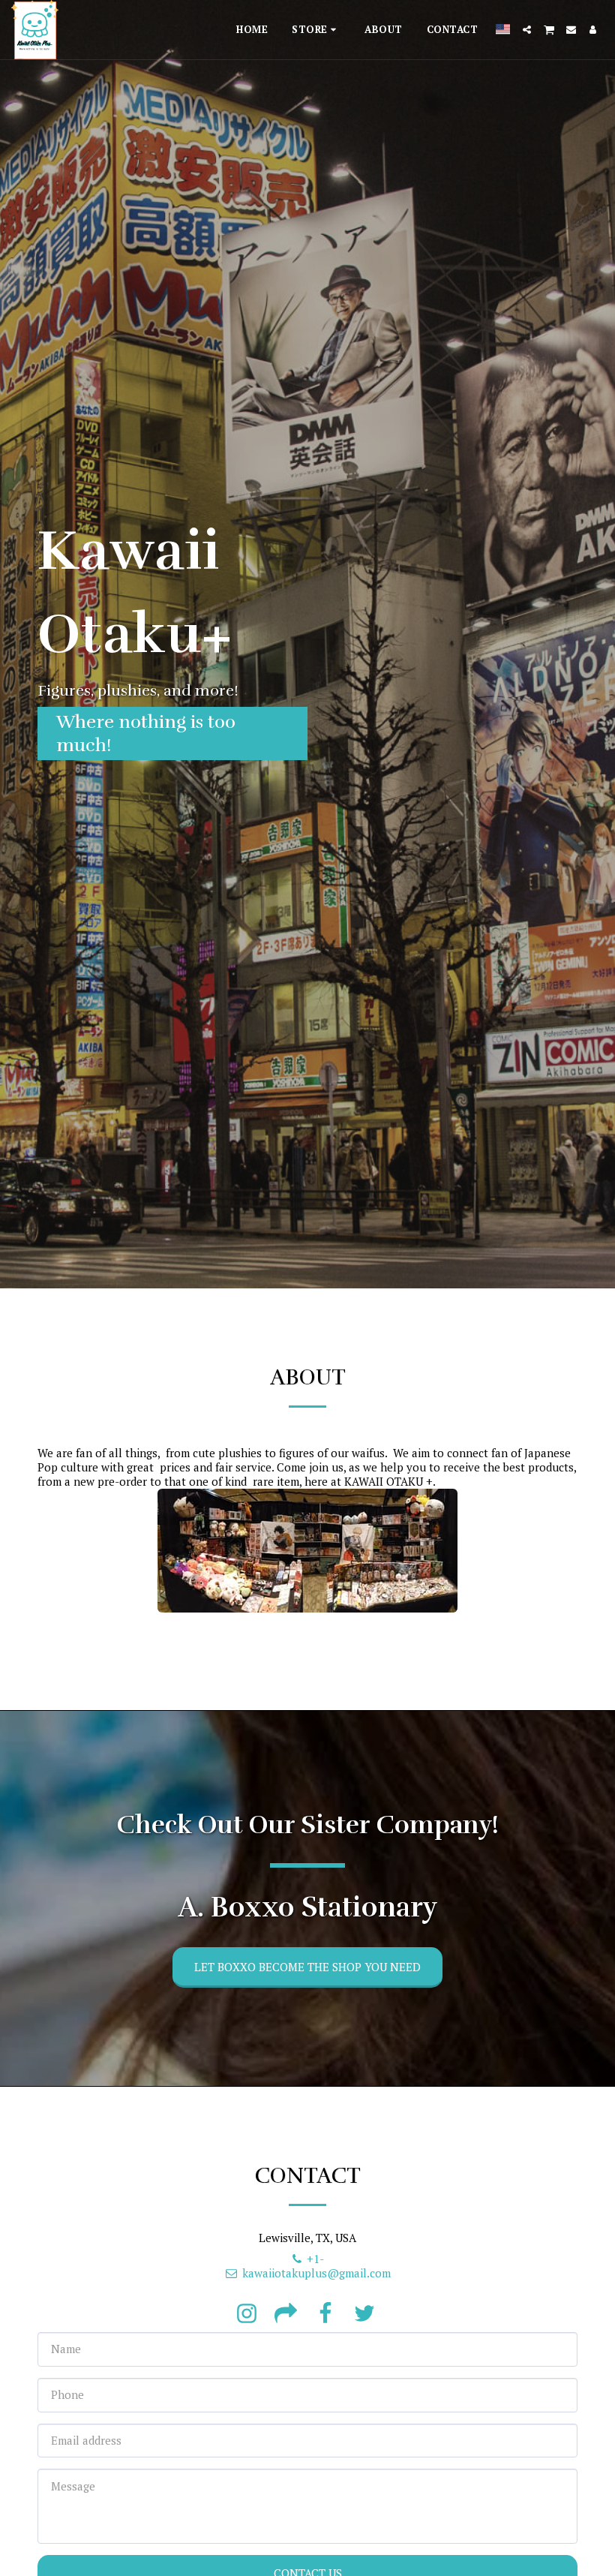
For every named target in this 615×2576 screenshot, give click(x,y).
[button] (527, 30)
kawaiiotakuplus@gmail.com (316, 2273)
